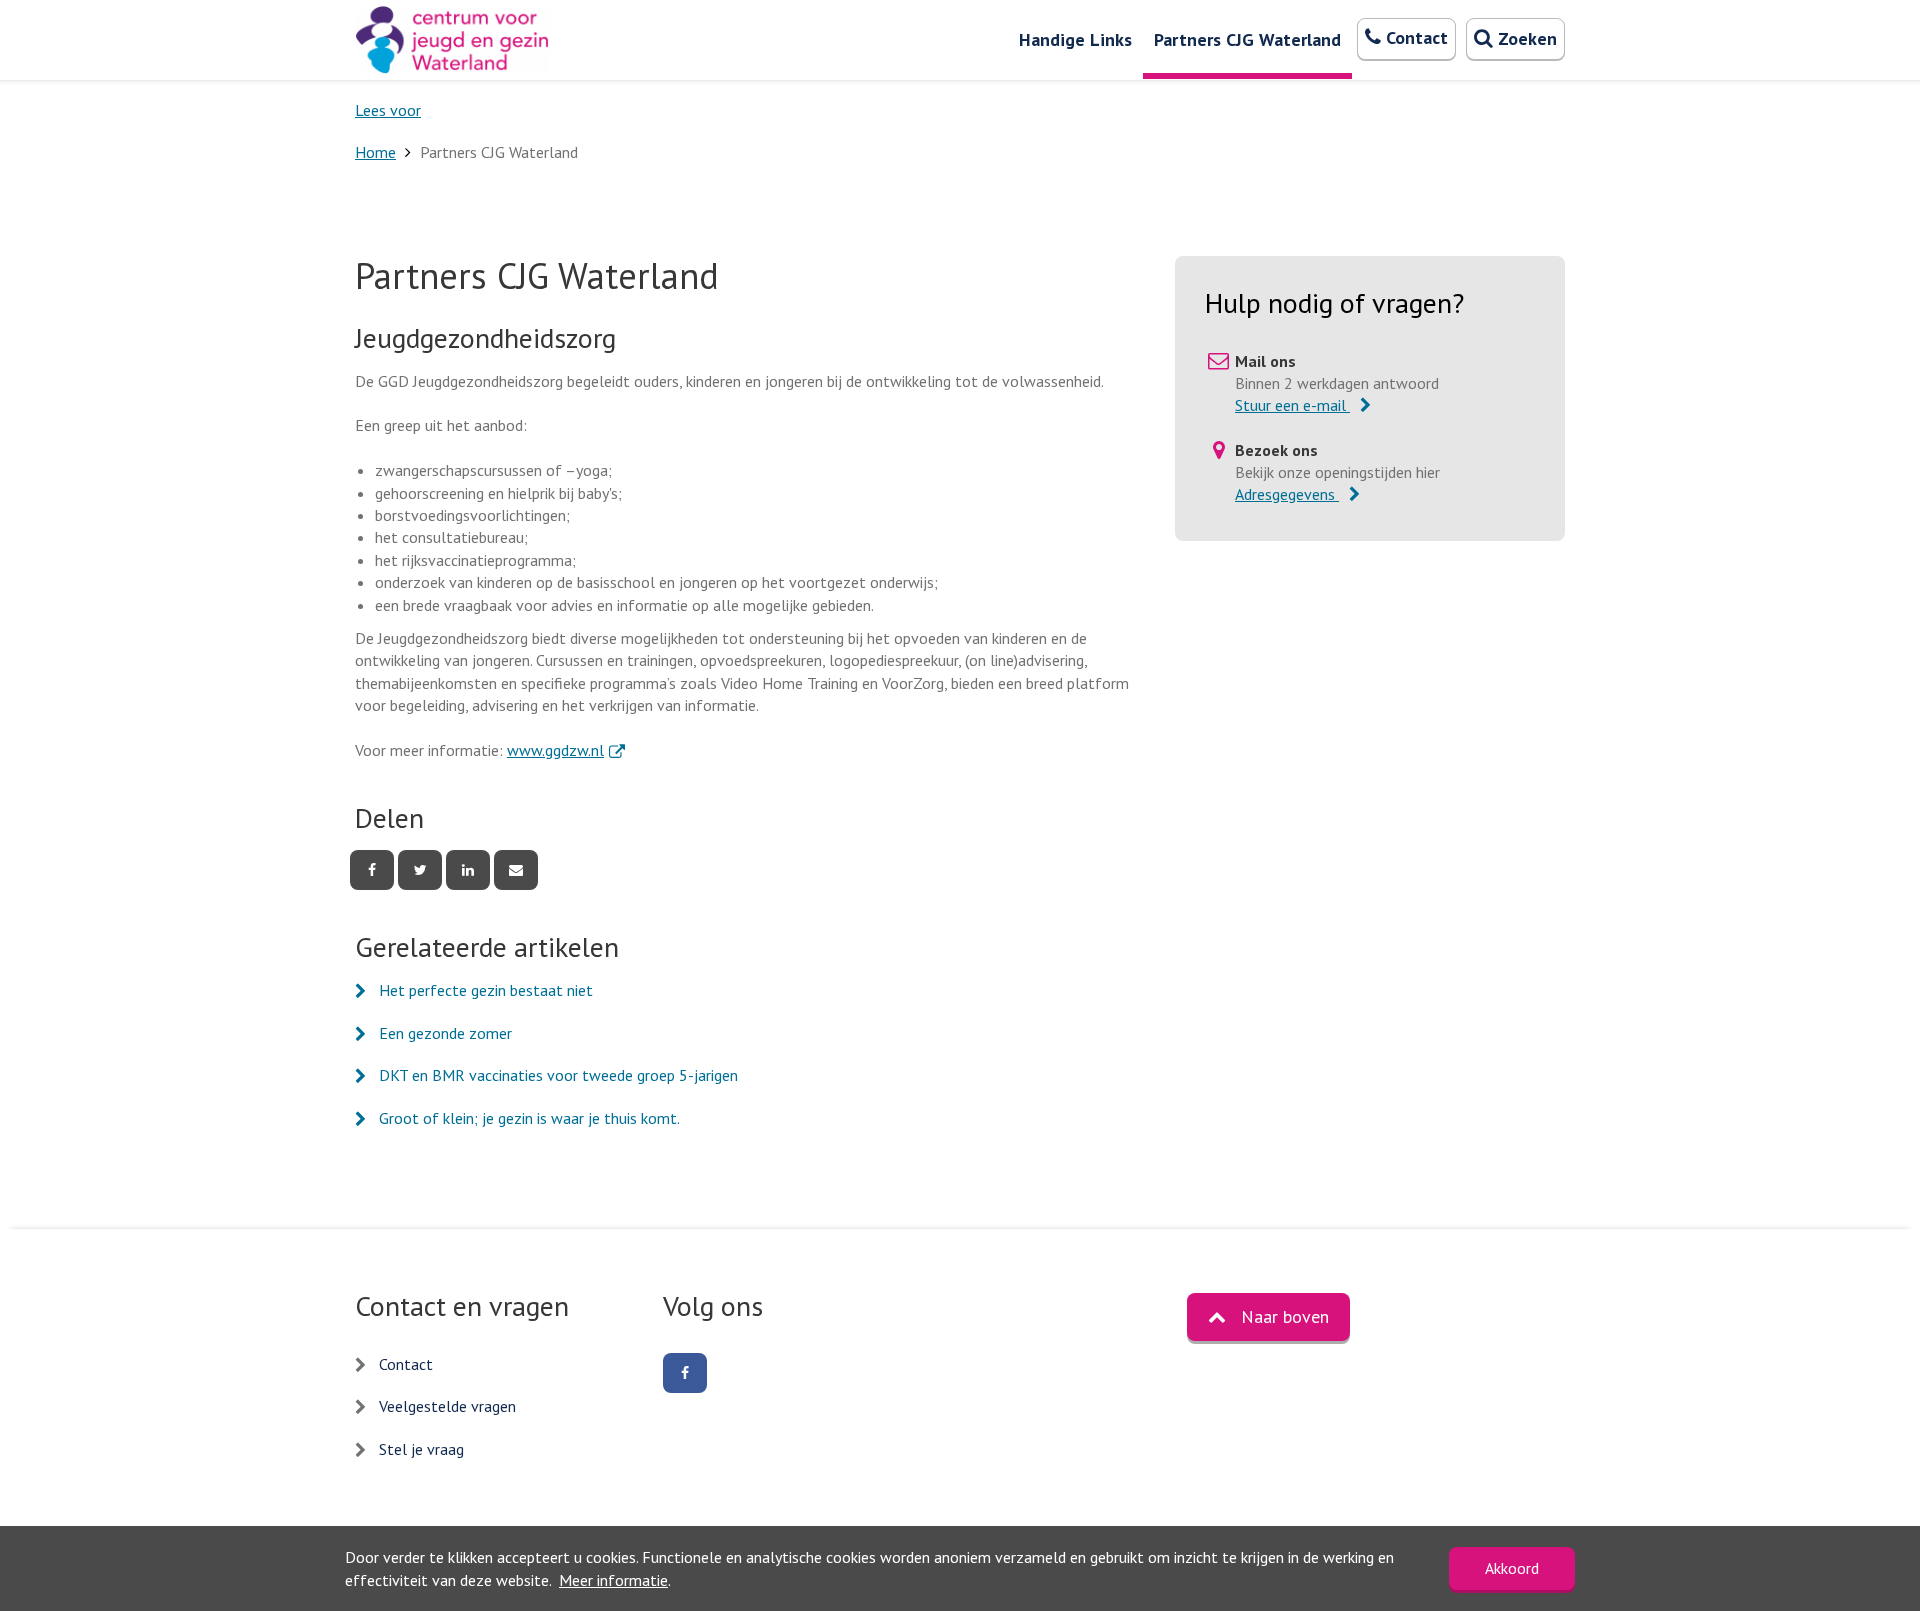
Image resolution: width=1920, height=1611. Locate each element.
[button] (1268, 1317)
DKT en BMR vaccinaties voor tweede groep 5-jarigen (558, 1075)
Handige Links (1075, 39)
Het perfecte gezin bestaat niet (486, 990)
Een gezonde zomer (445, 1033)
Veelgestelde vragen (447, 1406)
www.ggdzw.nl (566, 750)
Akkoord (1512, 1568)
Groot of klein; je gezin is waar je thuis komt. (529, 1118)
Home (375, 152)
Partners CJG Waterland (1247, 39)
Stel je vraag (421, 1449)
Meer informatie (613, 1580)
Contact (406, 1364)
